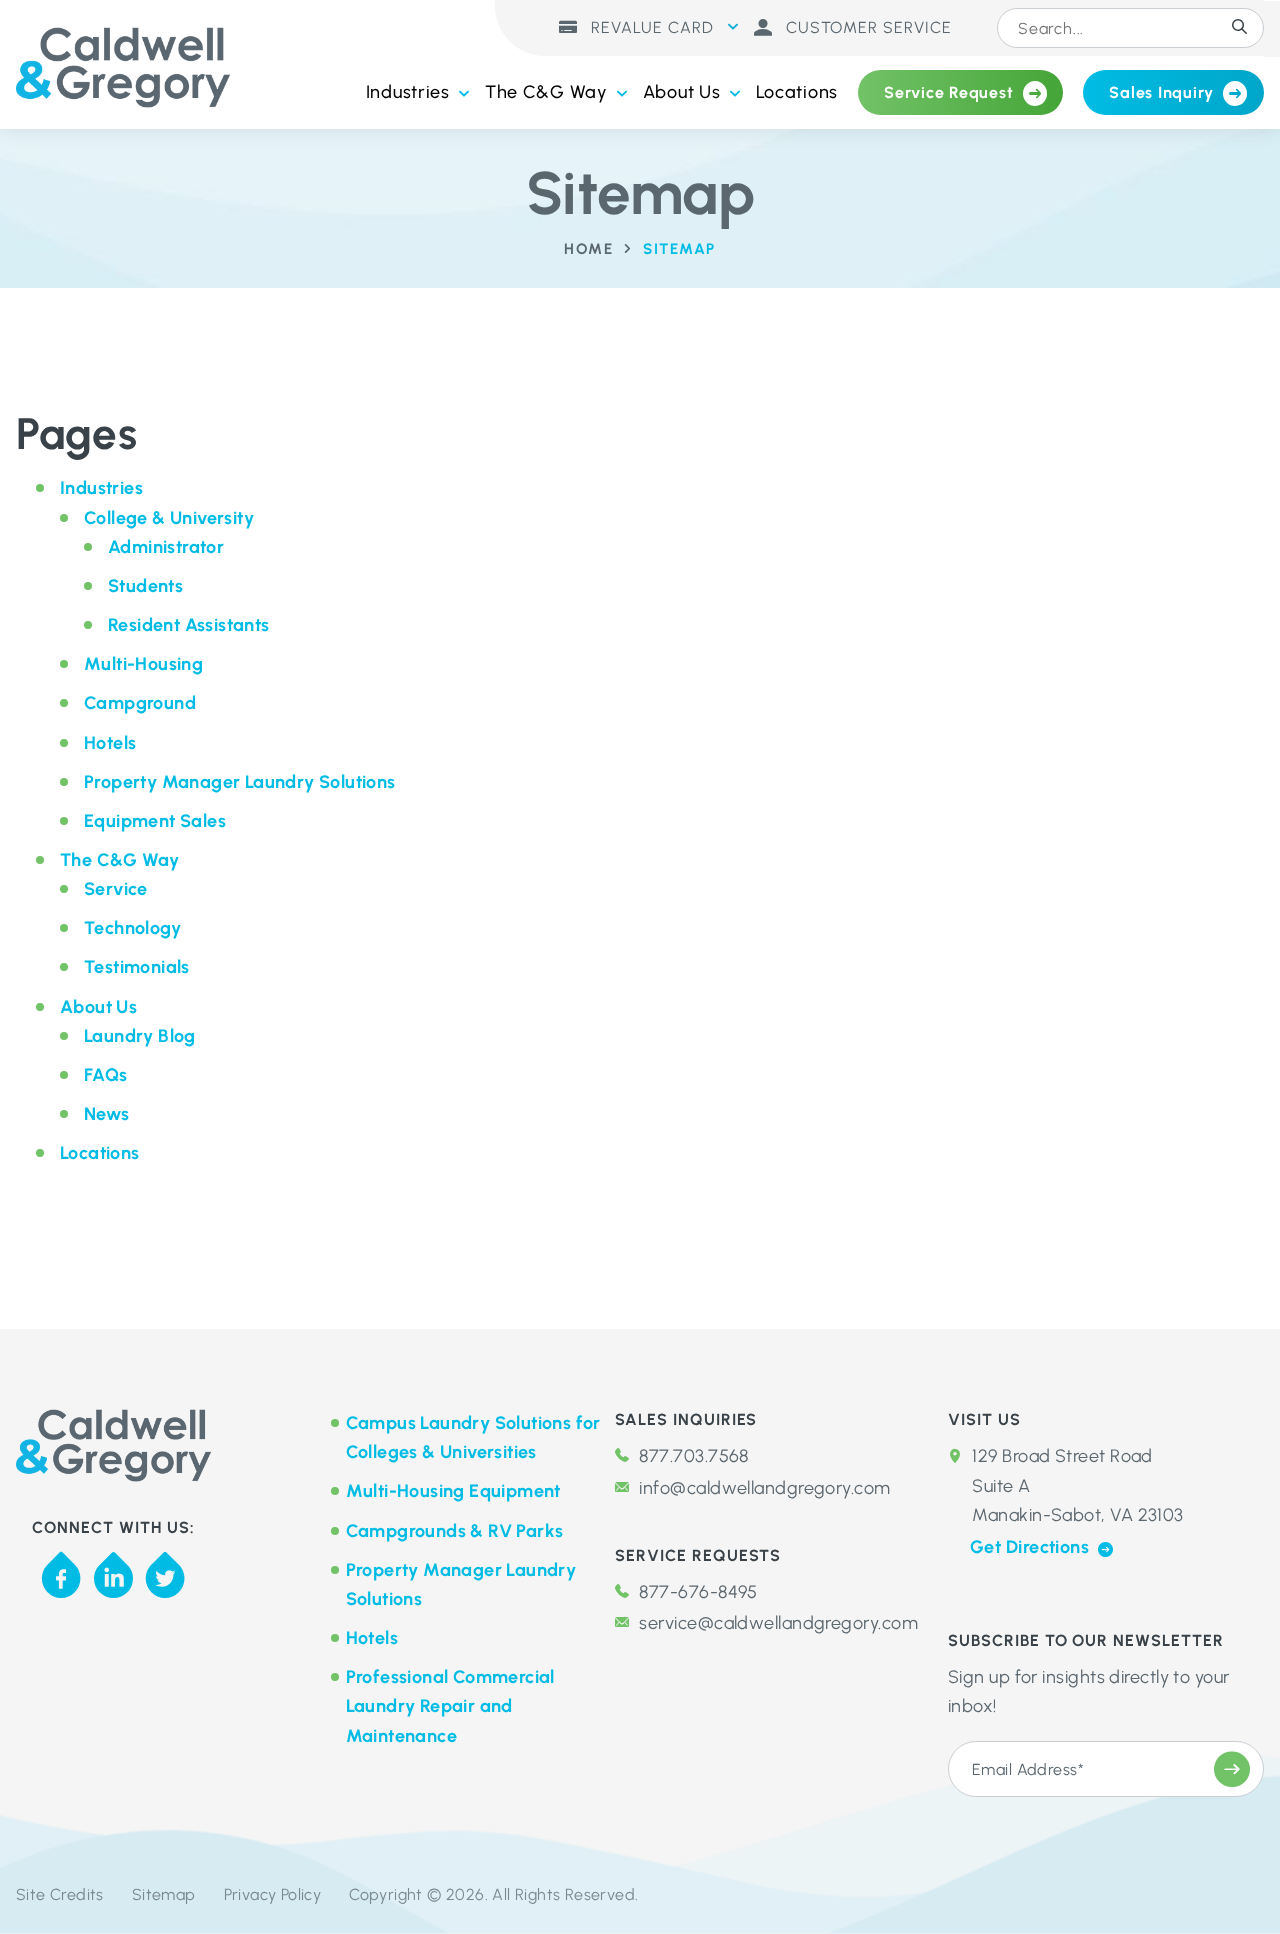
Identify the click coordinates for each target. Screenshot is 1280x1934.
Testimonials (137, 967)
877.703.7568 (693, 1456)
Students (145, 586)
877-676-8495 (698, 1592)
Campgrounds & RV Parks (455, 1531)
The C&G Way (546, 92)
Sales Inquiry (1161, 92)
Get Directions (1032, 1547)
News (107, 1114)
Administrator (166, 547)
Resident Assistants (189, 625)
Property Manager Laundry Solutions (240, 782)
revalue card (649, 27)
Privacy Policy (273, 1894)
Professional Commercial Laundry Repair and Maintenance (450, 1706)
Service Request (948, 92)
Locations (797, 92)
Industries (408, 92)
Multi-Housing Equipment (453, 1491)
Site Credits (60, 1894)
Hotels (110, 743)
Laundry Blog (140, 1036)
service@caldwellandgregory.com (778, 1623)
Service (116, 889)
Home (588, 249)
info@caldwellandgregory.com (764, 1488)
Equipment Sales (155, 821)
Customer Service (866, 27)
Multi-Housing (143, 664)
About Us (682, 92)
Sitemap (164, 1894)
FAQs (106, 1075)
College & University (169, 518)
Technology (132, 928)
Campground (140, 703)
